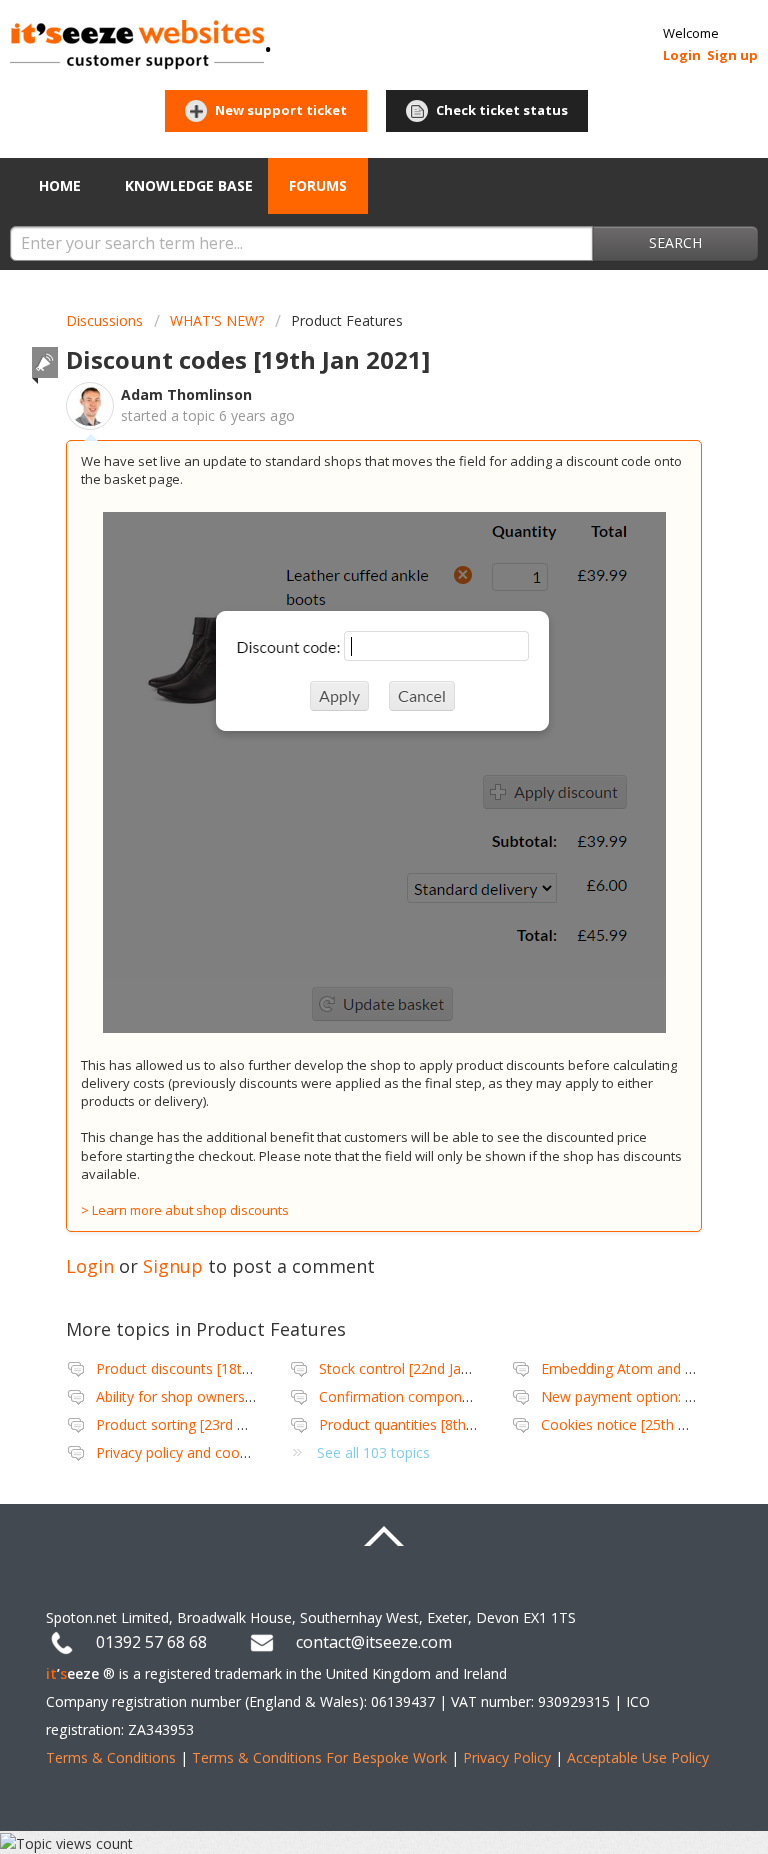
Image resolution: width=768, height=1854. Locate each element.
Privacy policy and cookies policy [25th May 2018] (256, 1452)
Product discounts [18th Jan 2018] (205, 1368)
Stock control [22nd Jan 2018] (414, 1368)
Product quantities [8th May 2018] (429, 1424)
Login (90, 1266)
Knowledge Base (189, 185)
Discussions (104, 320)
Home (60, 185)
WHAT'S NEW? (217, 320)
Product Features (347, 320)
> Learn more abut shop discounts (185, 1210)
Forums (318, 185)
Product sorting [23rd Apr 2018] (198, 1424)
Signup (173, 1266)
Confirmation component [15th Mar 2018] (455, 1396)
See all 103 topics (373, 1452)
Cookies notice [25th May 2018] (644, 1424)
